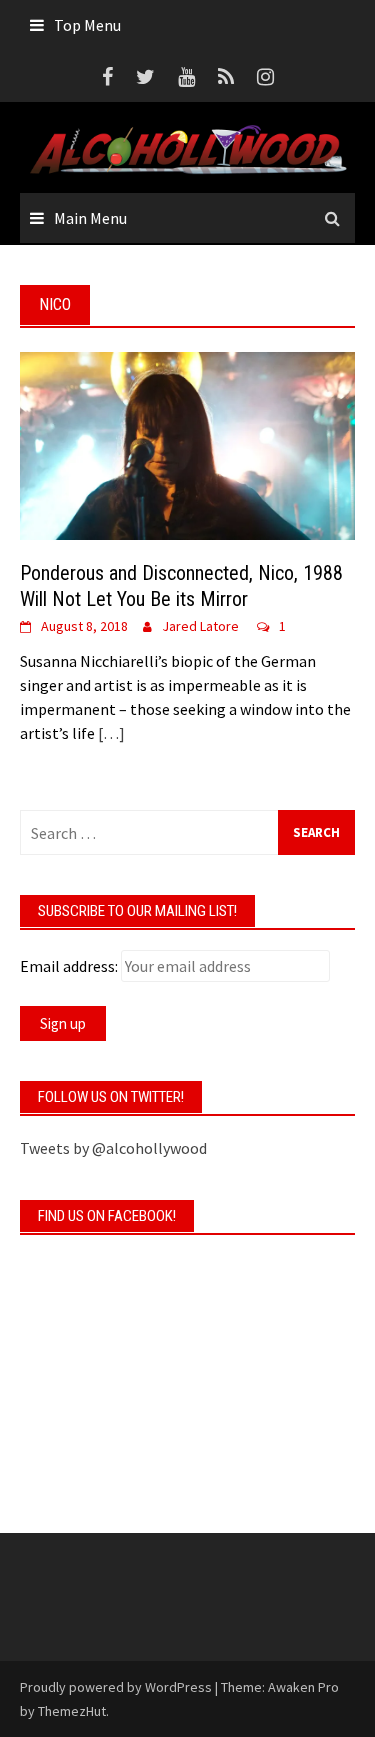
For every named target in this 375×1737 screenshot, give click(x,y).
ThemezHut (72, 1711)
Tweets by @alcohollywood (113, 1148)
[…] (110, 733)
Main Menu (90, 218)
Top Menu (87, 25)
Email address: (69, 966)
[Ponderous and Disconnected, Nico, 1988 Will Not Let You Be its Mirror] (187, 444)
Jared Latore (200, 626)
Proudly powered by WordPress (116, 1687)
